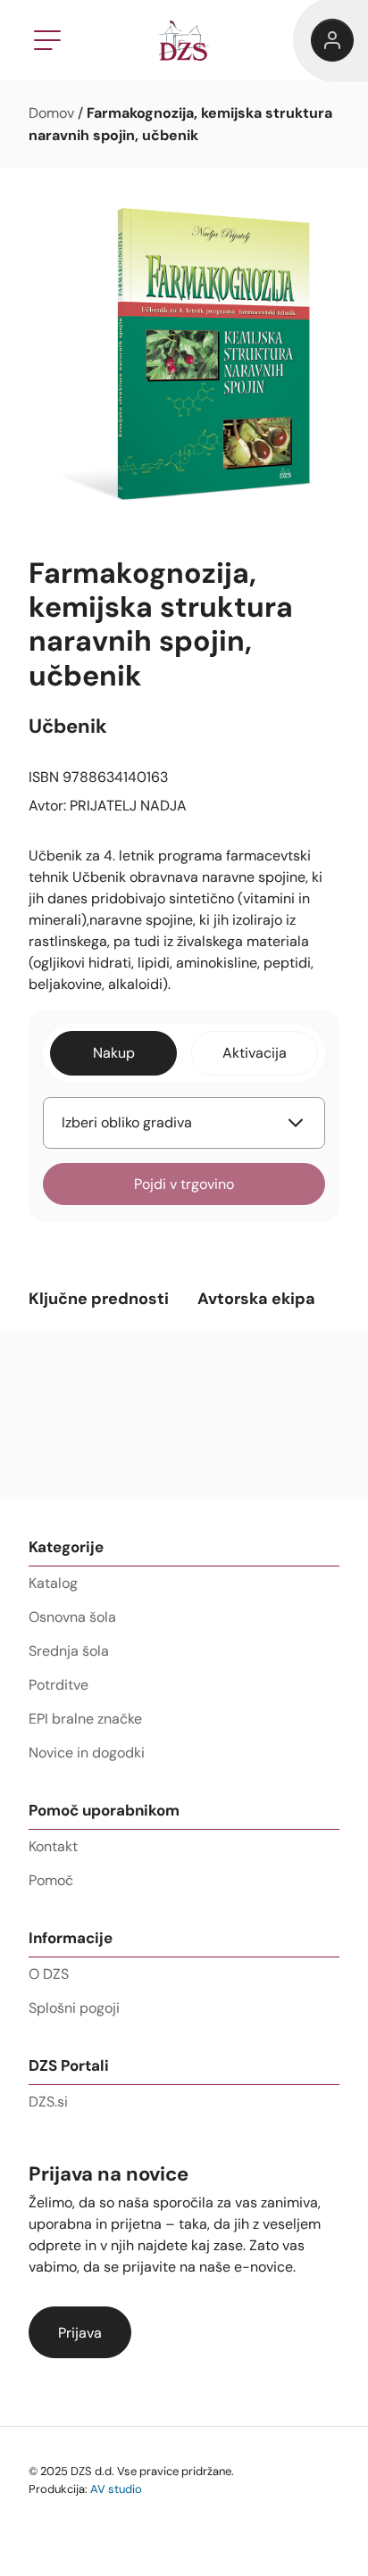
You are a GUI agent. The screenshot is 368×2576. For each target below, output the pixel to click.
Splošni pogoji (74, 2008)
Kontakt (53, 1846)
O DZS (49, 1974)
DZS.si (48, 2102)
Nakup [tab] (114, 1053)
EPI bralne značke (85, 1719)
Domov (51, 113)
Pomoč (51, 1880)
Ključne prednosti (99, 1298)
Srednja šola (69, 1651)
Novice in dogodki (87, 1753)
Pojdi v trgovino (184, 1184)
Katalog (53, 1583)
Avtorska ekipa (256, 1298)
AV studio (116, 2489)
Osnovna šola (72, 1617)
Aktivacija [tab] (255, 1053)
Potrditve (59, 1685)
